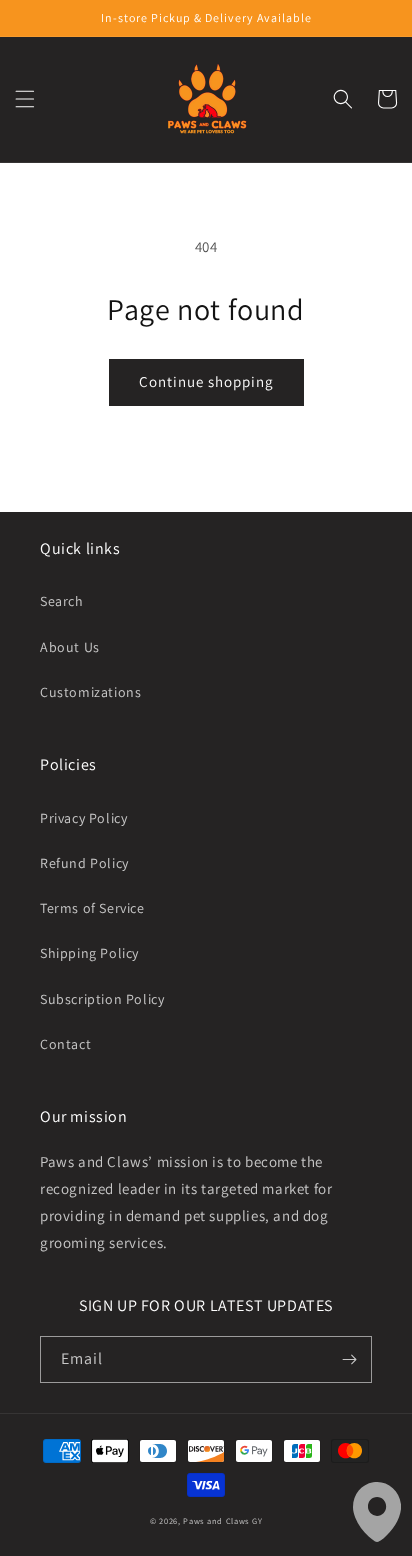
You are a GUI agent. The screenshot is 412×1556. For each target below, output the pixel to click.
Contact (65, 1044)
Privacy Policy (83, 818)
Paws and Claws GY (222, 1520)
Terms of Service (92, 908)
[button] (25, 99)
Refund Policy (84, 863)
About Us (70, 647)
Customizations (90, 692)
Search (62, 601)
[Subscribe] (349, 1359)
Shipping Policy (89, 953)
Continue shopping (206, 381)
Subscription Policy (102, 999)
